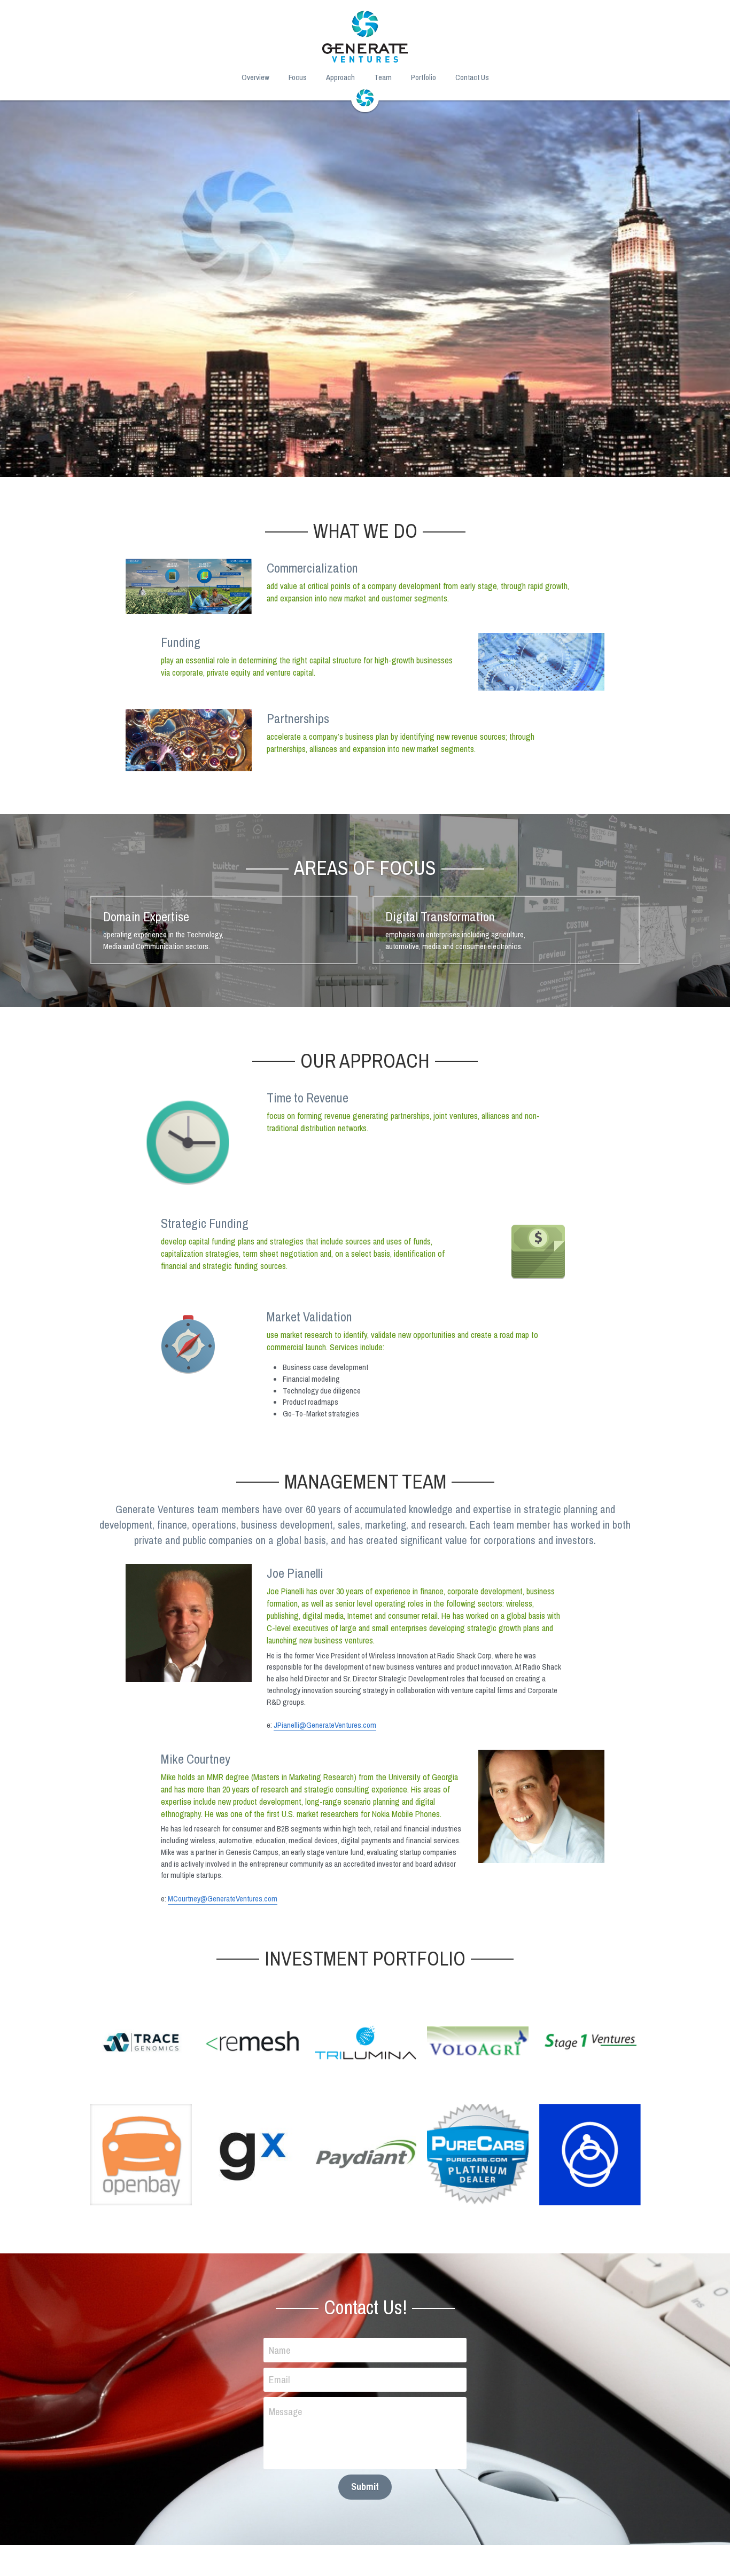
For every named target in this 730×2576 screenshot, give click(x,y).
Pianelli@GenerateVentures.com (327, 1829)
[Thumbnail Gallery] (141, 2147)
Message (285, 2516)
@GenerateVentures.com (239, 2003)
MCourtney (184, 2003)
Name (279, 2454)
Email (279, 2484)
